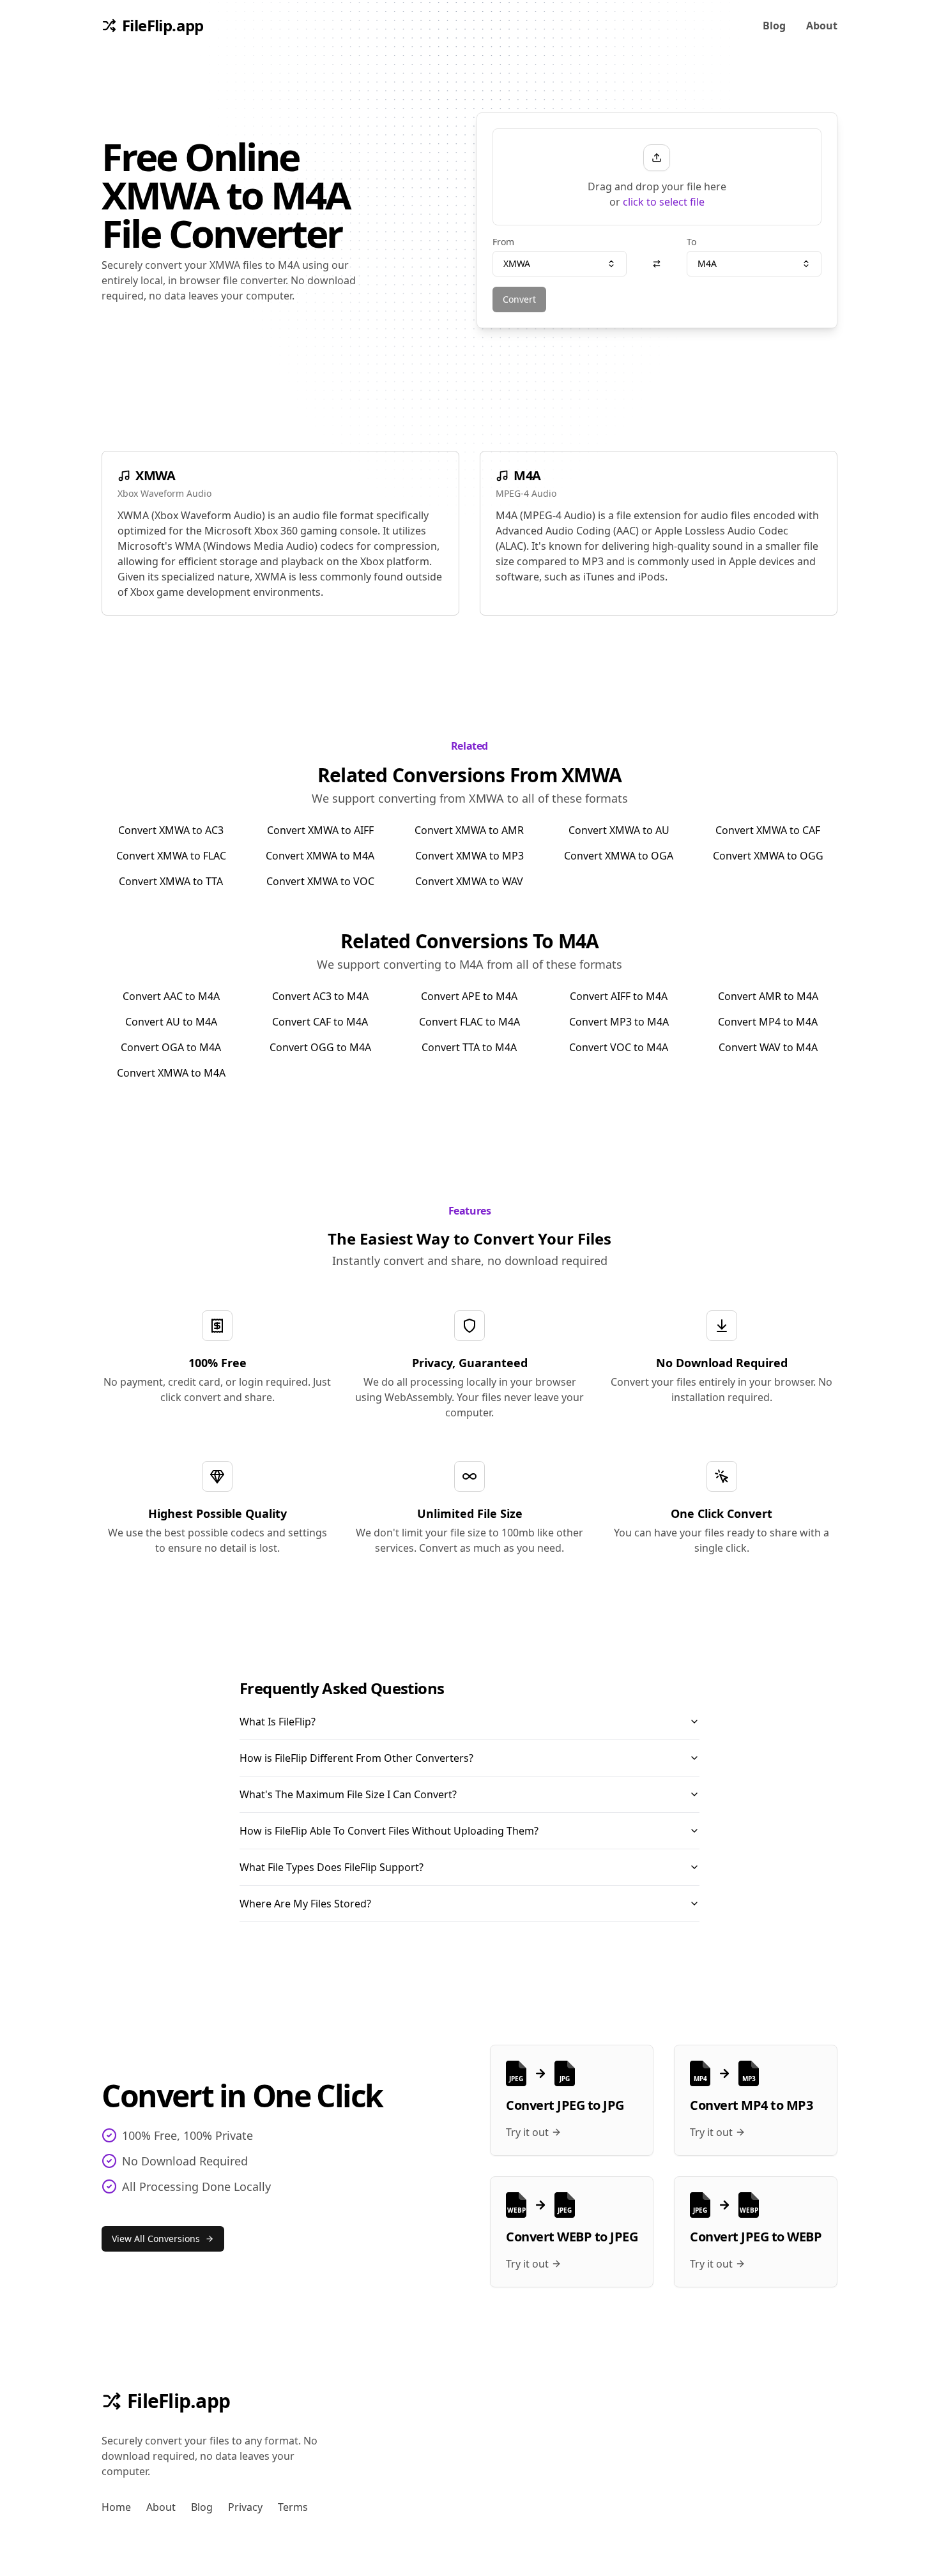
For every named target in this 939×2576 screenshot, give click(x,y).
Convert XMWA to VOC (320, 881)
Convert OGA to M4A (171, 1047)
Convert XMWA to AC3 (171, 830)
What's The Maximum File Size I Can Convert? (348, 1794)
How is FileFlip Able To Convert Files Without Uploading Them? (389, 1831)
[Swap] (657, 264)
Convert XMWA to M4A (320, 856)
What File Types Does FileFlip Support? (332, 1867)
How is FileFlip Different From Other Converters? (356, 1758)
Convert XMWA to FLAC (171, 856)
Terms (293, 2507)
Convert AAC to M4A (171, 996)
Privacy (245, 2507)
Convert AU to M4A (171, 1022)
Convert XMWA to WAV (469, 881)
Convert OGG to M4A (320, 1047)
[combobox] (560, 264)
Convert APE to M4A (469, 996)
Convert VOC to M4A (619, 1047)
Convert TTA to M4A (469, 1047)
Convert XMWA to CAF (768, 830)
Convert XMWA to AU (619, 830)
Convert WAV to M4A (768, 1047)
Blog (774, 26)
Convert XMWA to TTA (171, 881)
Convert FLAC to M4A (469, 1022)
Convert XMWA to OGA (619, 856)
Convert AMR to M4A (768, 996)
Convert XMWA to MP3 (469, 856)
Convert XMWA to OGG (768, 856)
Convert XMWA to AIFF (320, 830)
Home (116, 2507)
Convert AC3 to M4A (320, 996)
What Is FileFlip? (278, 1722)
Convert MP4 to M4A (768, 1022)
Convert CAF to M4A (320, 1022)
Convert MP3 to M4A (619, 1022)
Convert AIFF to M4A (619, 996)
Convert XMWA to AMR (469, 830)
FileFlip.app (179, 2401)
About (822, 26)
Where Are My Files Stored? (305, 1904)
